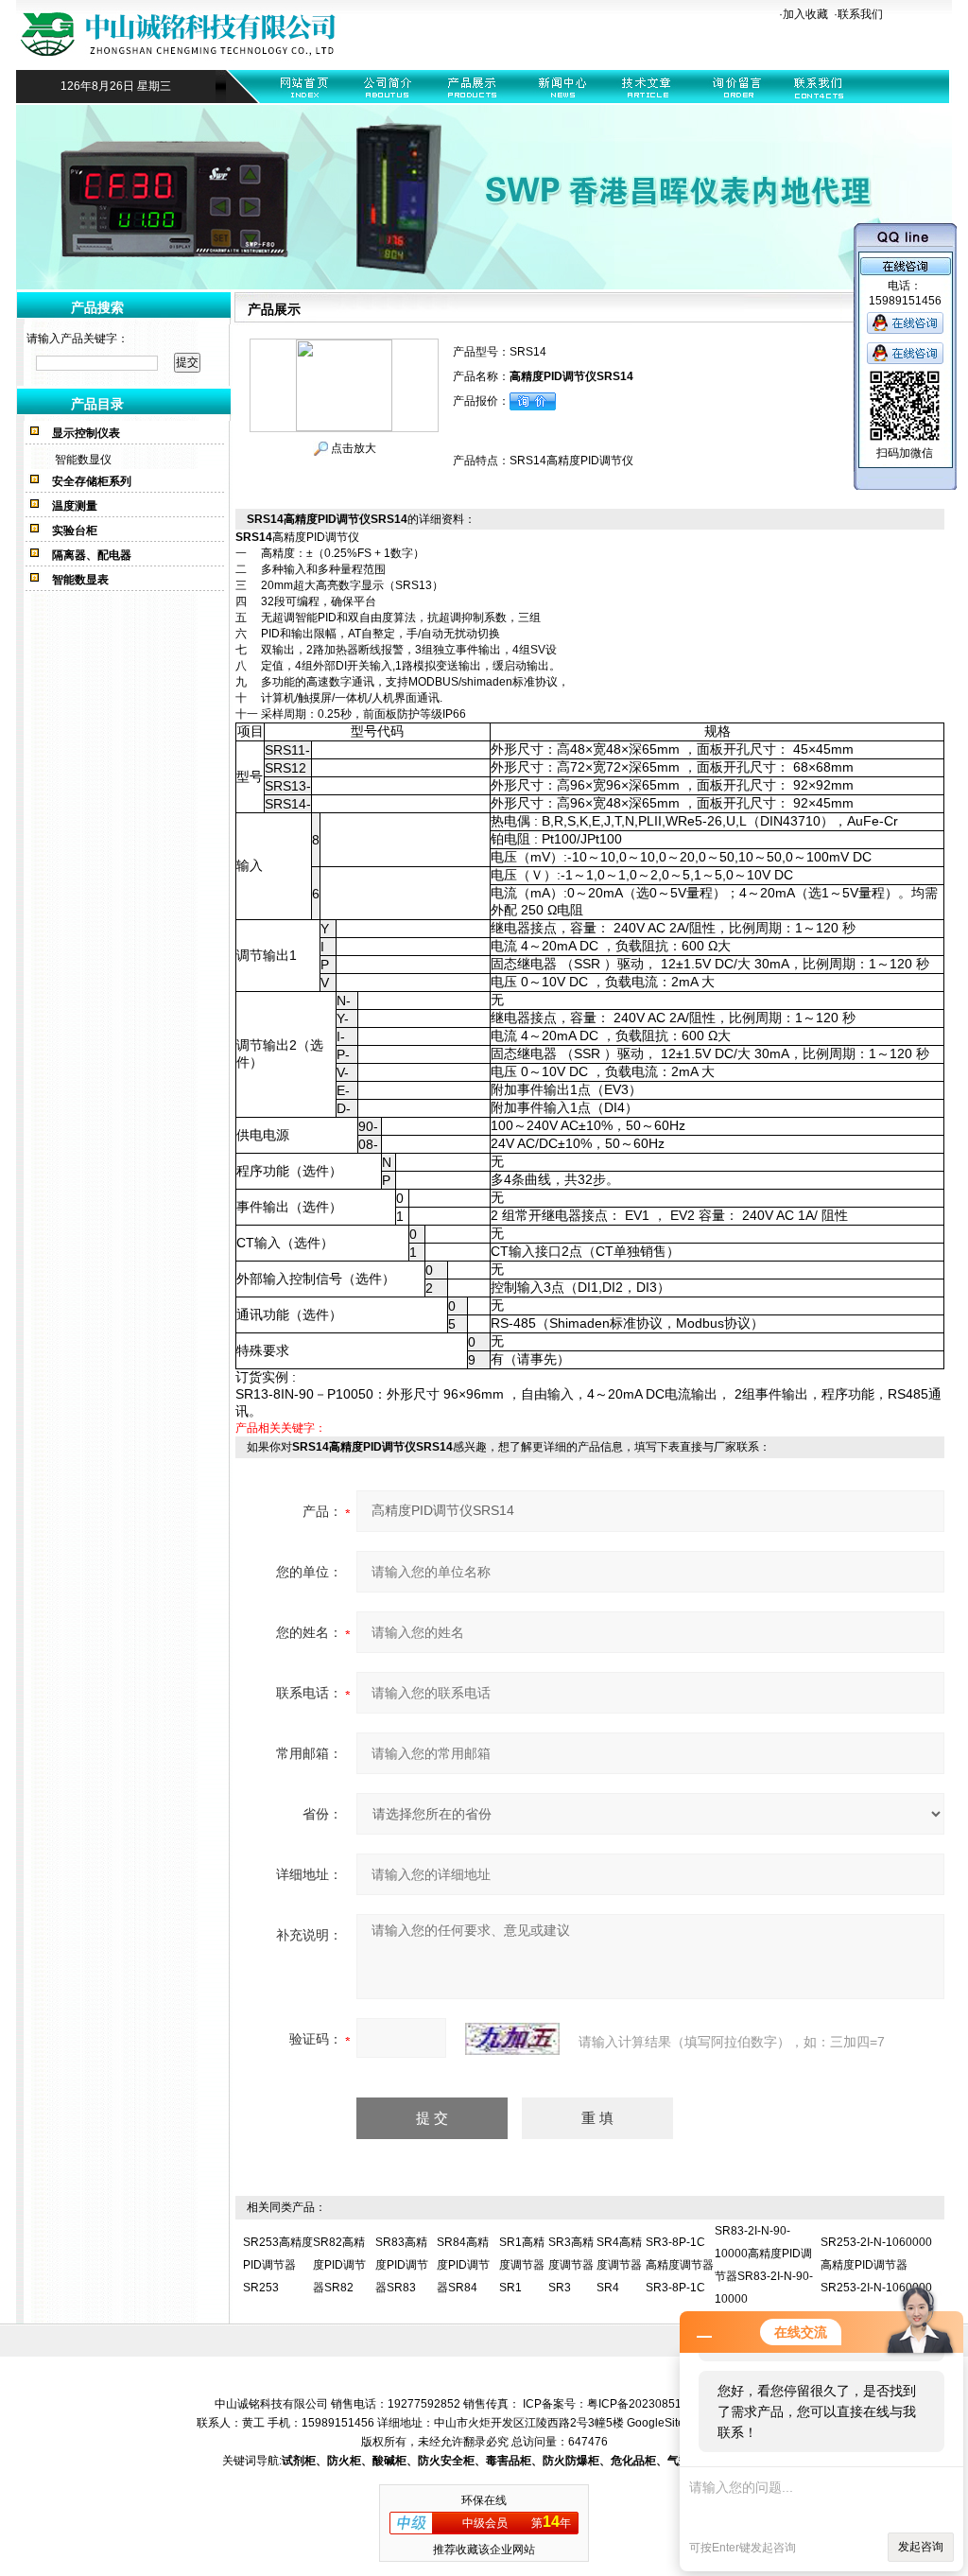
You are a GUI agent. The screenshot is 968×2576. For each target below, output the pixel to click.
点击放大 (352, 448)
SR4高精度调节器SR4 (619, 2265)
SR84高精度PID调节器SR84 (463, 2265)
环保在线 (484, 2500)
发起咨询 (921, 2547)
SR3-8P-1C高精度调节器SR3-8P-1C (680, 2265)
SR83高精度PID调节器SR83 (402, 2265)
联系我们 (860, 14)
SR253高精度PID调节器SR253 (278, 2265)
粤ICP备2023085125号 (647, 2404)
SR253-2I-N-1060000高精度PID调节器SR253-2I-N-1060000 (876, 2265)
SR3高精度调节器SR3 (571, 2265)
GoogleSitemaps (670, 2423)
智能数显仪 (83, 460)
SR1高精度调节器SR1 (522, 2265)
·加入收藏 (804, 14)
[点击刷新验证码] (512, 2039)
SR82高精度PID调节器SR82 (339, 2265)
